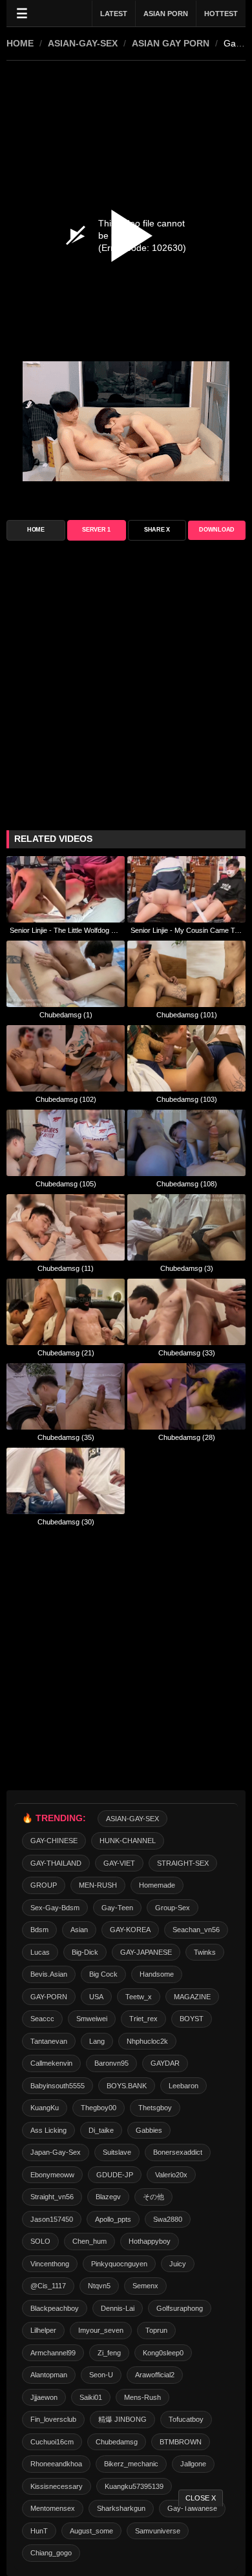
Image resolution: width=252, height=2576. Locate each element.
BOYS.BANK (127, 2086)
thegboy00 (99, 2108)
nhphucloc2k (147, 2041)
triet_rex (143, 2019)
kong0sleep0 (163, 2353)
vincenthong (50, 2264)
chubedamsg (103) (187, 1099)
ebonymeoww (52, 2175)
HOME (20, 43)
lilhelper (43, 2330)
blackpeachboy (55, 2308)
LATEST (114, 14)
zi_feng (109, 2353)
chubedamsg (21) (66, 1353)
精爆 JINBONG (122, 2419)
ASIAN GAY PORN (171, 43)
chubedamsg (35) (66, 1437)
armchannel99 (53, 2353)
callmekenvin (51, 2063)
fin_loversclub (53, 2419)
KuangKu (45, 2108)
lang (97, 2041)
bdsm (39, 1930)
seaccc (42, 2019)
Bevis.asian (49, 1974)
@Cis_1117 (48, 2286)
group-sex (173, 1908)
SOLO (40, 2241)
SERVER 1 (96, 530)
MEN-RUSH (98, 1885)
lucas (40, 1952)
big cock (103, 1974)
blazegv (108, 2197)
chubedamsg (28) (187, 1437)
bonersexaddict (178, 2152)
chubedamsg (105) (66, 1184)
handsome (157, 1974)
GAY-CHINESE (54, 1841)
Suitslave (117, 2152)
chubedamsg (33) (187, 1353)
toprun (156, 2330)
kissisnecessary (57, 2486)
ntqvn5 (99, 2286)
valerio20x (171, 2175)
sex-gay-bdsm (55, 1908)
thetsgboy (155, 2108)
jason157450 (52, 2219)
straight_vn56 (52, 2197)
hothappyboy (150, 2241)
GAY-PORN (49, 1997)
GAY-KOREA (130, 1930)
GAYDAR (165, 2063)
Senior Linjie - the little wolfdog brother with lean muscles (66, 930)
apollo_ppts (113, 2219)
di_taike (101, 2130)
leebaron (184, 2086)
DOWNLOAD (217, 530)
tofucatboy (186, 2419)
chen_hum (89, 2241)
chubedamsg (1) (66, 1015)
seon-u (101, 2375)
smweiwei (92, 2019)
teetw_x (139, 1997)
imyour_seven (101, 2330)
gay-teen (117, 1908)
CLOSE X (201, 2498)
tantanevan (49, 2041)
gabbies (149, 2130)
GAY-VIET (119, 1863)
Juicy (178, 2264)
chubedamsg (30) (66, 1522)
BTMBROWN (181, 2442)
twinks (205, 1952)
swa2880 (168, 2219)
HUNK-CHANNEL (128, 1841)
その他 (153, 2197)
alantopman (49, 2375)
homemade (157, 1885)
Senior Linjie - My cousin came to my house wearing (186, 930)
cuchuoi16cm (52, 2442)
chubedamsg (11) (66, 1268)
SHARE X (157, 530)
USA (96, 1997)
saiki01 (91, 2397)
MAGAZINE (192, 1997)
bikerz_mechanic (131, 2464)
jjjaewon (44, 2397)
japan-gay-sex (56, 2152)
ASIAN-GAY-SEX (83, 43)
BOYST (192, 2019)
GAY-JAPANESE (146, 1952)
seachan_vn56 (196, 1930)
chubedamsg (117, 2442)
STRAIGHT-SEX (183, 1863)
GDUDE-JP (115, 2175)
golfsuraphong (180, 2308)
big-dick (85, 1952)
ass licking (48, 2130)
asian (79, 1930)
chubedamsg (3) (187, 1268)
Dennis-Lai (118, 2308)
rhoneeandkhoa (56, 2464)
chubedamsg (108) (187, 1184)
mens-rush (142, 2397)
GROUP (44, 1885)
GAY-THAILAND (56, 1863)
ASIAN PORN (166, 14)
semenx (145, 2286)
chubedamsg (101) (187, 1015)
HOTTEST (221, 14)
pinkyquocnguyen (119, 2264)
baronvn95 (111, 2063)
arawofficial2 (155, 2375)
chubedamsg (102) (66, 1099)
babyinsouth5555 (58, 2086)
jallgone (193, 2464)
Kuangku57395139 (134, 2486)
